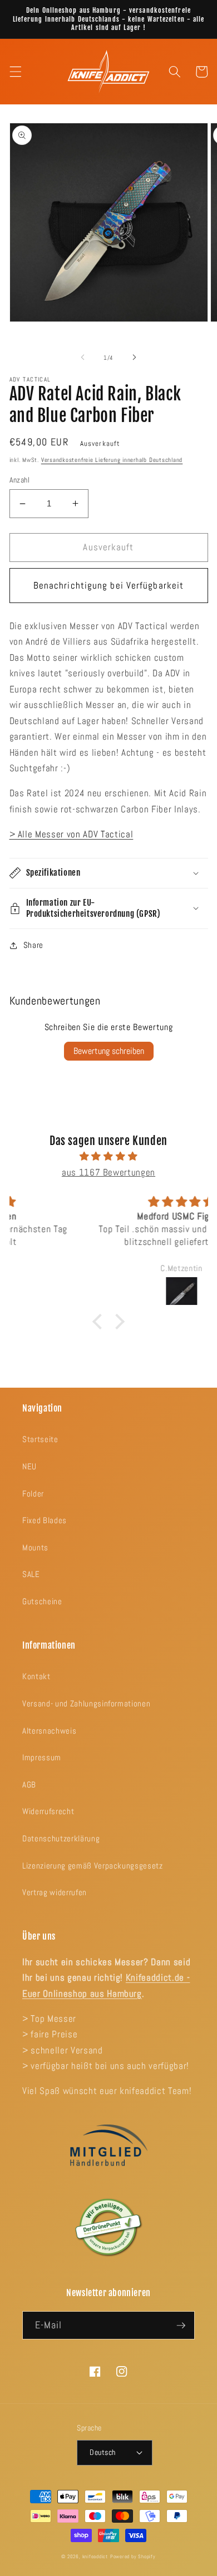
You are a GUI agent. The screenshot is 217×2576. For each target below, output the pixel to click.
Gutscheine (42, 1601)
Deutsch (102, 2452)
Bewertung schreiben (109, 1051)
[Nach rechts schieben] (134, 358)
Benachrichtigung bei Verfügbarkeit (108, 586)
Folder (33, 1494)
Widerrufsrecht (48, 1811)
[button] (15, 72)
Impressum (42, 1757)
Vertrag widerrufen (55, 1892)
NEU (29, 1467)
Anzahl (20, 480)
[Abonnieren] (181, 2326)
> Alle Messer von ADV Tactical (71, 834)
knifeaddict (95, 2557)
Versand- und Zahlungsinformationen (86, 1704)
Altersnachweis (49, 1731)
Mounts (35, 1548)
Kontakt (36, 1676)
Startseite (40, 1439)
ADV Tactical (30, 379)
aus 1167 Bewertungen (108, 1172)
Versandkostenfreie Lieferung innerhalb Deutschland (112, 460)
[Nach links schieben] (83, 358)
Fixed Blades (45, 1520)
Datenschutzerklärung (61, 1839)
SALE (31, 1574)
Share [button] (33, 945)
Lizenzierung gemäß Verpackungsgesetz (93, 1866)
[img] (109, 1157)
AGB (29, 1785)
